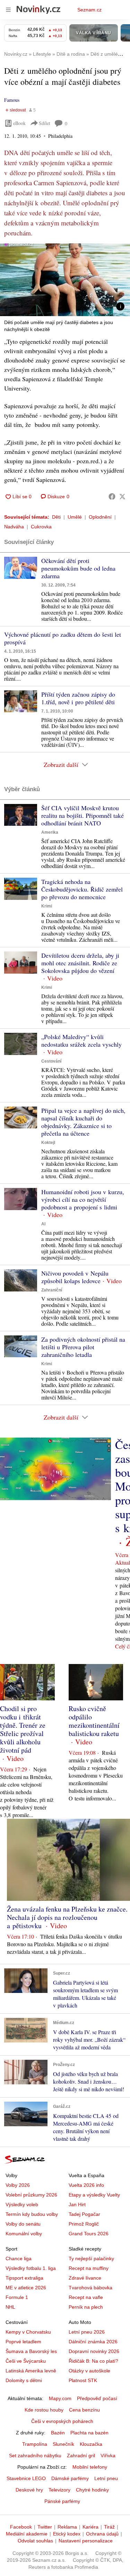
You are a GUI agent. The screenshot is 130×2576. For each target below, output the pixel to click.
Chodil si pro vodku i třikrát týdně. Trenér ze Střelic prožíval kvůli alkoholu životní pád (23, 1729)
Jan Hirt (77, 2204)
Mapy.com (60, 2398)
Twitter (45, 2527)
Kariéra (90, 2527)
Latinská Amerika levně (31, 2371)
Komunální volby (24, 2234)
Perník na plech (86, 2307)
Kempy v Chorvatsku (28, 2332)
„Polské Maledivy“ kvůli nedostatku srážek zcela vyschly (81, 1040)
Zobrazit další (61, 764)
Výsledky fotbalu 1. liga (31, 2268)
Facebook (21, 2527)
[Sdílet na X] (122, 497)
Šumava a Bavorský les (31, 2351)
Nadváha (14, 527)
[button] (65, 280)
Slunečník (63, 2444)
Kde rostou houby (44, 2410)
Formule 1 (17, 2297)
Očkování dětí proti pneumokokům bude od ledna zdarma (78, 568)
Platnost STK (83, 2380)
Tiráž (109, 2527)
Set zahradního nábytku (35, 2456)
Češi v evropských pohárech (62, 2421)
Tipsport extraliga (24, 2278)
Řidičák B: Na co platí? (93, 2361)
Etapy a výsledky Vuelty (94, 2195)
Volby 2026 (18, 2185)
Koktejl (48, 1143)
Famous (12, 100)
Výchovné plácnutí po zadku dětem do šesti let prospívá (63, 638)
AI (43, 1224)
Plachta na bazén (89, 2433)
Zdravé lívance (85, 2278)
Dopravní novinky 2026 (94, 2351)
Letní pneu (106, 2478)
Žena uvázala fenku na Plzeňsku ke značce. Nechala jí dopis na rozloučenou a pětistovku (67, 1917)
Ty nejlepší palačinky (91, 2259)
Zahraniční (52, 1290)
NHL (10, 2307)
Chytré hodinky (92, 2490)
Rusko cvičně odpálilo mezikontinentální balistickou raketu (94, 1721)
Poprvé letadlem (23, 2342)
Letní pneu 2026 (87, 2332)
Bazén (58, 2433)
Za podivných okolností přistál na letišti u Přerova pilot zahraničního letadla (83, 1347)
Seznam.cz (89, 10)
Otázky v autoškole (89, 2371)
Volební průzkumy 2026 (31, 2195)
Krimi (47, 906)
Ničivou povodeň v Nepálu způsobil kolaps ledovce (75, 1277)
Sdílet (45, 123)
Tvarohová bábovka (90, 2288)
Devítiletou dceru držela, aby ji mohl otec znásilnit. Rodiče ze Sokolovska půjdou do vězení (80, 963)
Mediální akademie (27, 2534)
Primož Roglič (84, 2224)
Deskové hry (29, 2490)
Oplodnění (100, 517)
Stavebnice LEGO (26, 2478)
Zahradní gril (81, 2456)
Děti (56, 517)
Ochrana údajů (102, 2534)
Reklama (67, 2527)
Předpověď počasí (97, 2398)
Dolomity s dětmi (24, 2380)
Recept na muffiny (89, 2268)
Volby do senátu (23, 2224)
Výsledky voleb (22, 2204)
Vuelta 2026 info (86, 2185)
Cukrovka (41, 527)
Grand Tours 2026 (89, 2234)
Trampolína (35, 2444)
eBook (19, 123)
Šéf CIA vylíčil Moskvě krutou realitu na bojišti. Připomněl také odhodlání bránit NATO (83, 815)
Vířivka (108, 2456)
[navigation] (8, 10)
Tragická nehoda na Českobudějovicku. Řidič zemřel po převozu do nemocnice (82, 889)
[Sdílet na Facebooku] (112, 497)
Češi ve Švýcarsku (26, 2361)
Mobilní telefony (90, 2467)
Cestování (51, 1061)
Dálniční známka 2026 (93, 2342)
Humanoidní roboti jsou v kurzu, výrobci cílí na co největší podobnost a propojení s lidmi (83, 1199)
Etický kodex (67, 2534)
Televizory (59, 2490)
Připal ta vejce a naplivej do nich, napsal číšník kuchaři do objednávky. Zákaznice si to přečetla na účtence (83, 1122)
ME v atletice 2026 (26, 2288)
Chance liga (19, 2259)
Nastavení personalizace (86, 2541)
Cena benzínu (84, 2410)
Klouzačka (91, 2444)
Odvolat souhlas (35, 2541)
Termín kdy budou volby (32, 2214)
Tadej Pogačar (84, 2214)
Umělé (75, 517)
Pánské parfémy (62, 2501)
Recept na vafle (86, 2297)
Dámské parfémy (70, 2478)
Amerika (50, 832)
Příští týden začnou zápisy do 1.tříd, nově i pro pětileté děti (78, 698)
